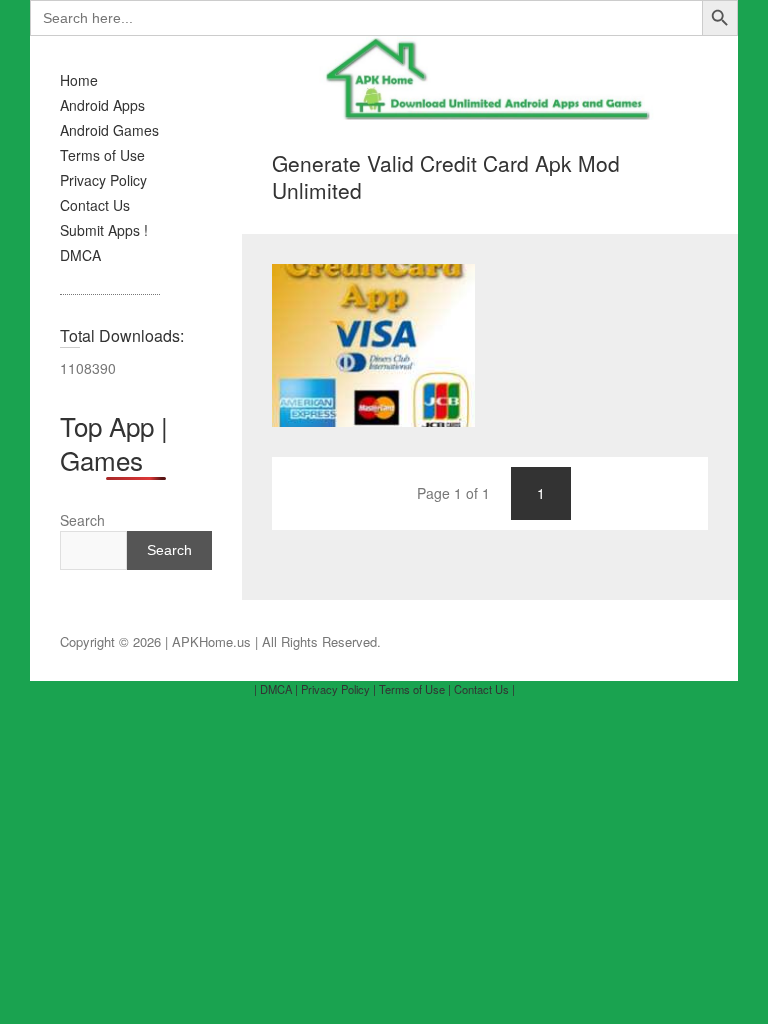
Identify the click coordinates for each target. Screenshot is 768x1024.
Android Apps (102, 105)
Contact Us (95, 205)
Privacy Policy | (338, 689)
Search (82, 520)
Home (79, 80)
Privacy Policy (103, 180)
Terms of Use (102, 155)
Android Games (109, 130)
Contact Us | (484, 689)
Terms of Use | (415, 689)
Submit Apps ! (104, 230)
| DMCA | (276, 689)
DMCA (80, 255)
